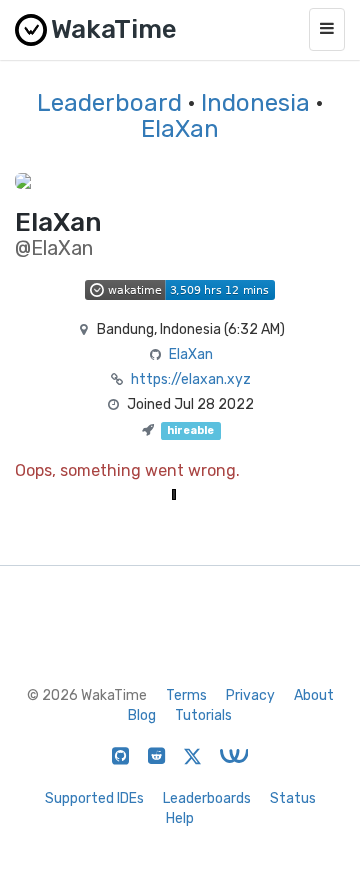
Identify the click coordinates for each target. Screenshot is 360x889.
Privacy (250, 695)
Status (293, 798)
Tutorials (203, 715)
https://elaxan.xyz (191, 379)
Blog (142, 715)
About (314, 695)
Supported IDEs (94, 798)
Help (180, 818)
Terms (186, 695)
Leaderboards (207, 798)
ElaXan (180, 129)
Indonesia (255, 103)
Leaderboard (109, 103)
